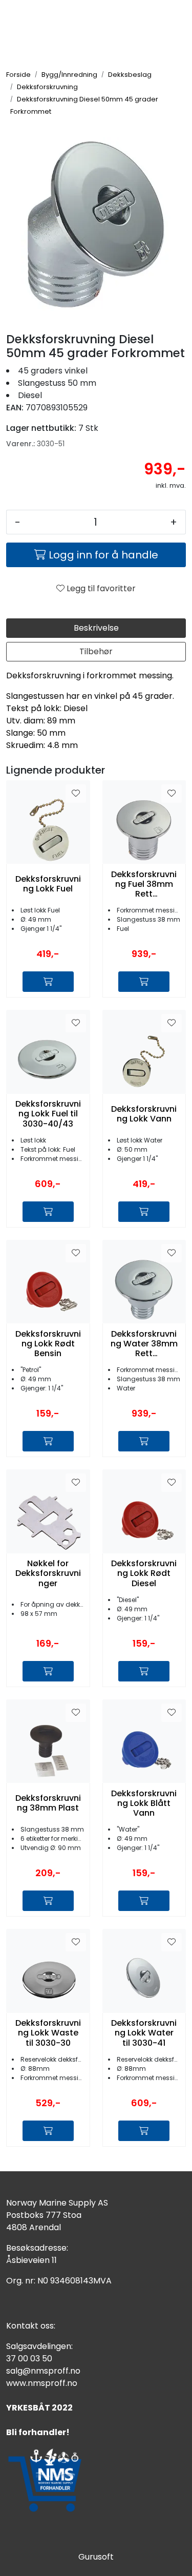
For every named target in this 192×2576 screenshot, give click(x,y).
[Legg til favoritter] (76, 794)
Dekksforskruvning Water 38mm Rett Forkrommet (144, 1344)
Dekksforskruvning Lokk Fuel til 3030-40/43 (48, 1114)
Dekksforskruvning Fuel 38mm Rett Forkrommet (144, 884)
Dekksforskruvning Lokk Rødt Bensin (48, 1344)
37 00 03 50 (29, 2359)
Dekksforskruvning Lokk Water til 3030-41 (144, 2033)
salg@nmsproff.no (43, 2371)
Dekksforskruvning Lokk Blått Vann (144, 1803)
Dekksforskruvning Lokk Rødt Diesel (144, 1573)
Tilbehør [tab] (96, 651)
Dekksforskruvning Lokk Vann (144, 1114)
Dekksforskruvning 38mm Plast (48, 1803)
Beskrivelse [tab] (96, 628)
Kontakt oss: (31, 2326)
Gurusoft (96, 2557)
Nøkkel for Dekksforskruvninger (48, 1573)
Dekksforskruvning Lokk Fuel (48, 884)
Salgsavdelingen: (39, 2346)
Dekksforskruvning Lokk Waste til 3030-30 (48, 2033)
